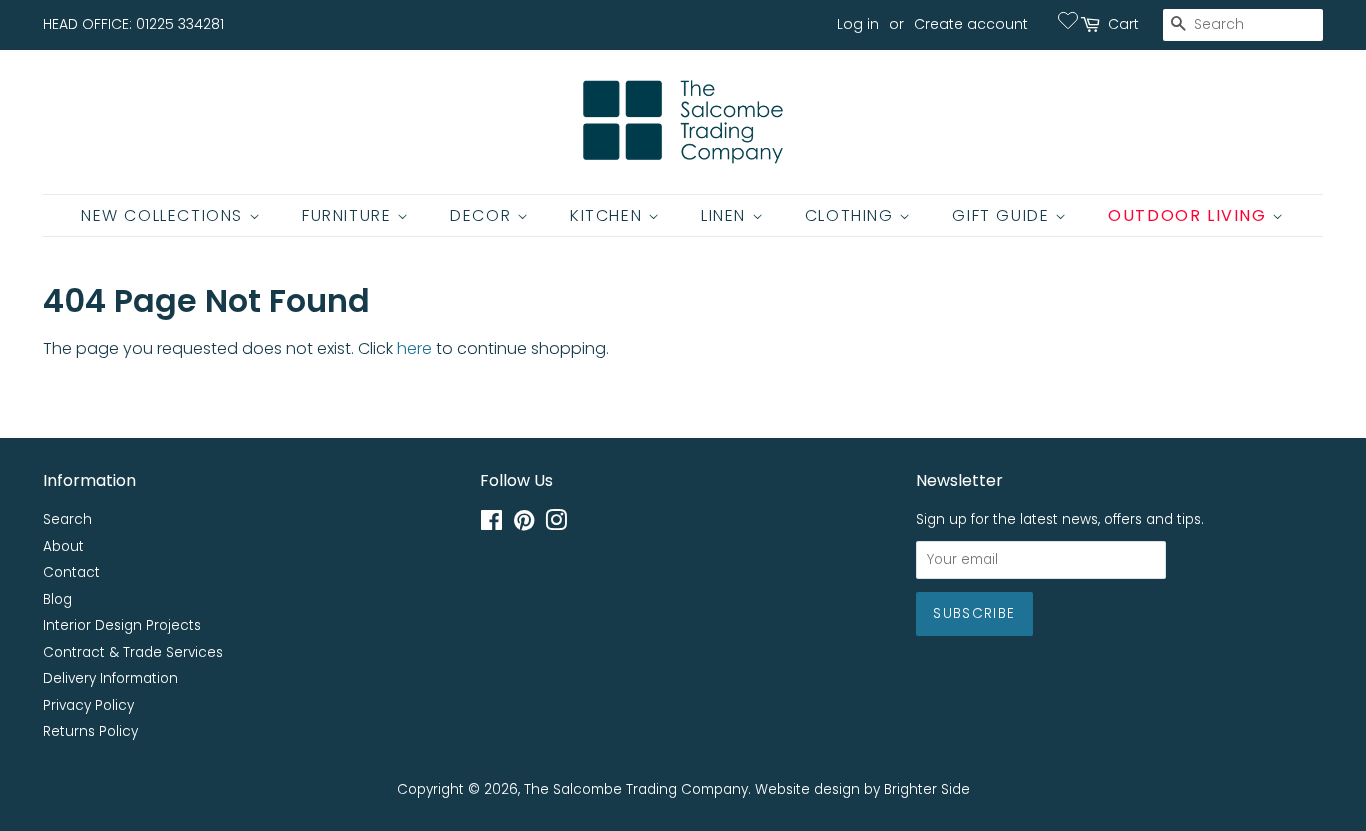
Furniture (349, 215)
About (63, 546)
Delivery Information (110, 678)
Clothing (852, 215)
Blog (57, 599)
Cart (1123, 24)
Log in (858, 24)
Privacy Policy (88, 705)
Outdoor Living (1190, 215)
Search (67, 519)
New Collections (165, 215)
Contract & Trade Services (133, 652)
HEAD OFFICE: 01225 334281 (133, 24)
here (414, 348)
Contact (71, 572)
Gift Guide (1003, 215)
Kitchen (609, 215)
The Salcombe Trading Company (636, 789)
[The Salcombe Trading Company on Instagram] (556, 524)
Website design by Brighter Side (862, 789)
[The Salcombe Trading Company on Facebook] (491, 524)
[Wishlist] (1068, 20)
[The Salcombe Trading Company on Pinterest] (524, 524)
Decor (483, 215)
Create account (971, 24)
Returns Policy (90, 731)
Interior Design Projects (122, 625)
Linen (726, 215)
